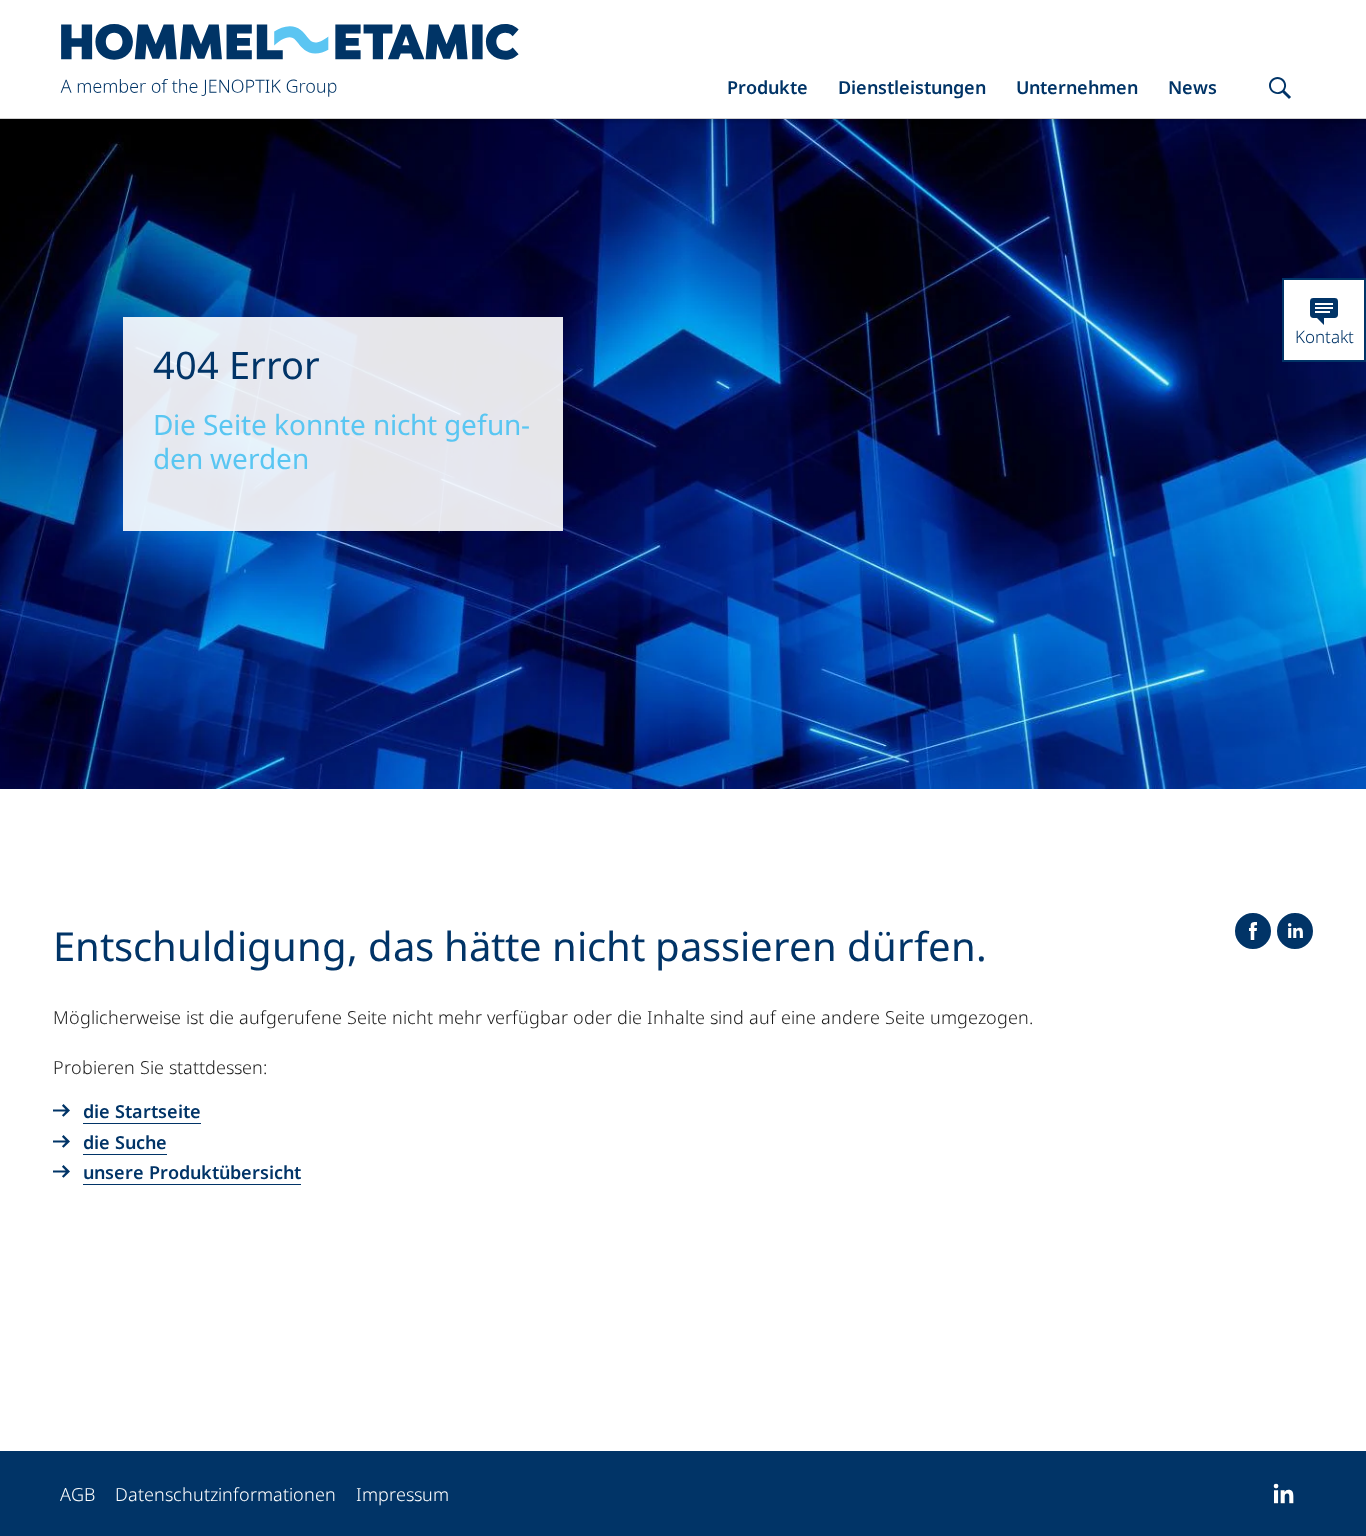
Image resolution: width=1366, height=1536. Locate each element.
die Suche (125, 1142)
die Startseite (142, 1111)
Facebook (1253, 931)
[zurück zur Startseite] (290, 61)
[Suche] (1280, 89)
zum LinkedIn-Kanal (1283, 1494)
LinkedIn (1295, 931)
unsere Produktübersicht (192, 1172)
